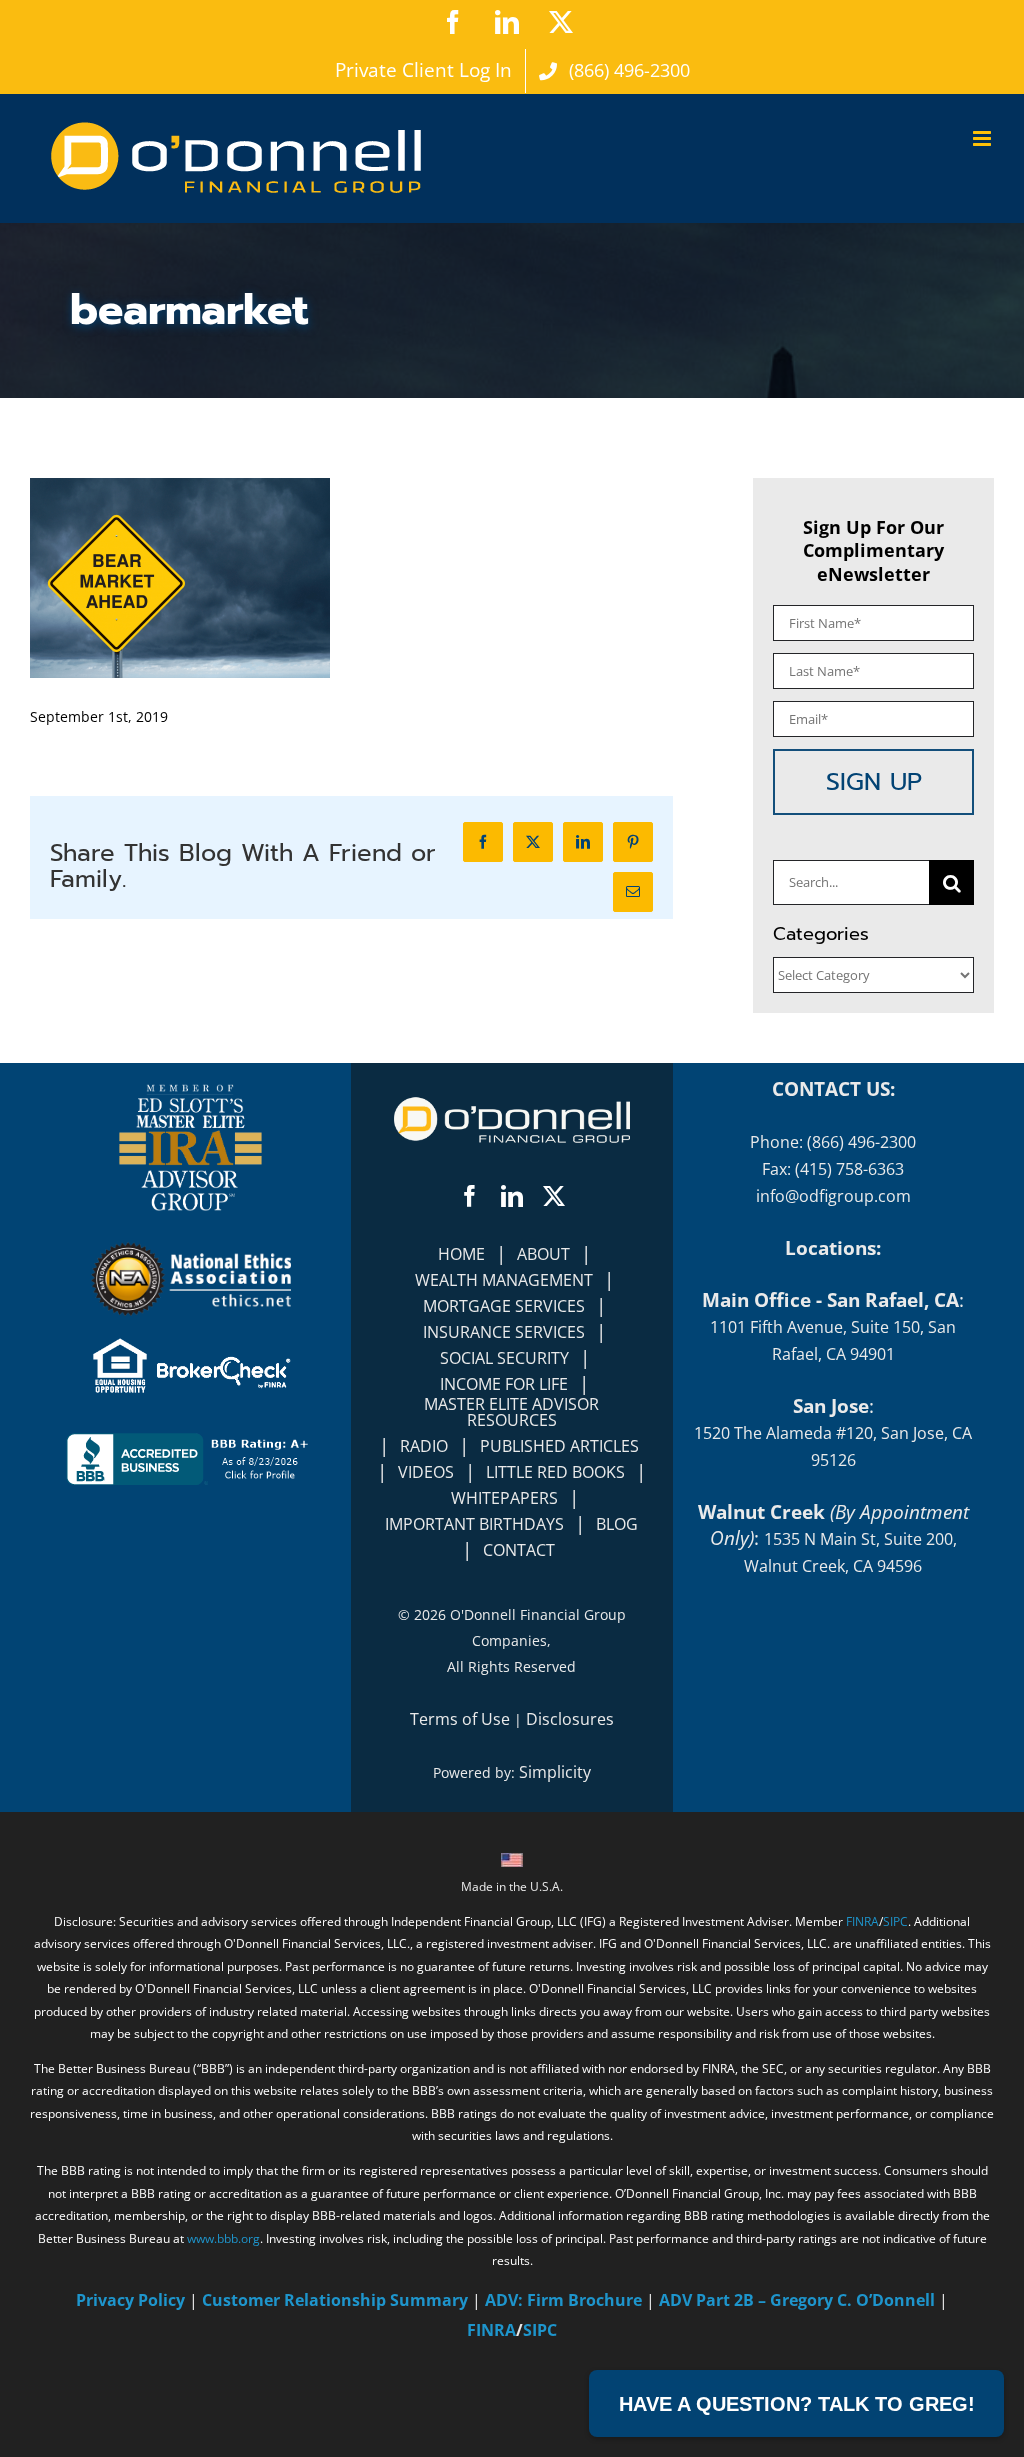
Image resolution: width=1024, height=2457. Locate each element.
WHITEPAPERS (504, 1498)
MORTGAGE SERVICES (504, 1306)
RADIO (424, 1446)
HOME (461, 1254)
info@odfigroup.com (833, 1196)
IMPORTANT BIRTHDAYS (474, 1524)
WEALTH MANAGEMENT (504, 1280)
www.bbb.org (223, 2238)
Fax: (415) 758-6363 (833, 1169)
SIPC (895, 1921)
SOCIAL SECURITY (504, 1358)
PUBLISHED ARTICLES (559, 1446)
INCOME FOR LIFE (504, 1384)
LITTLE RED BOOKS (555, 1472)
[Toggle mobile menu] (983, 138)
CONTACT (519, 1550)
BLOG (617, 1524)
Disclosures (570, 1719)
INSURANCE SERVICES (504, 1332)
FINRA (862, 1921)
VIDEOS (426, 1472)
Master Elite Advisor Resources (511, 1412)
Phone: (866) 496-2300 (833, 1142)
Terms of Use (460, 1719)
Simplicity (555, 1772)
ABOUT (543, 1254)
